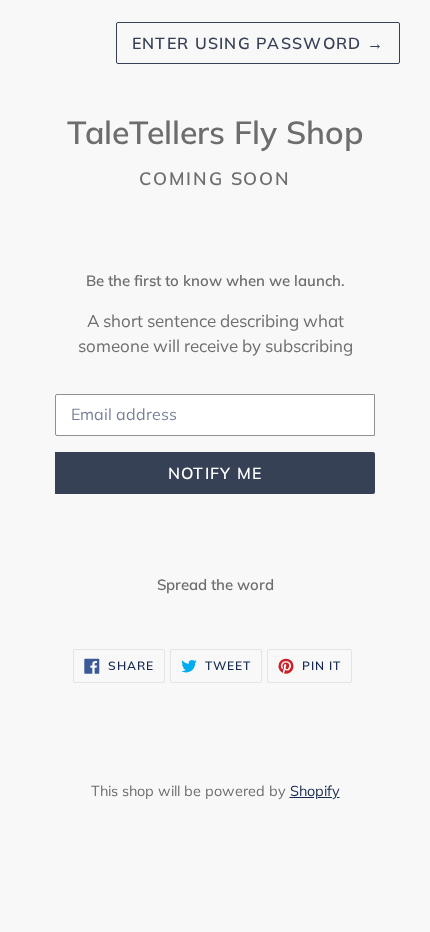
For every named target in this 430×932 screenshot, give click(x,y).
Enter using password (258, 43)
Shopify (315, 791)
